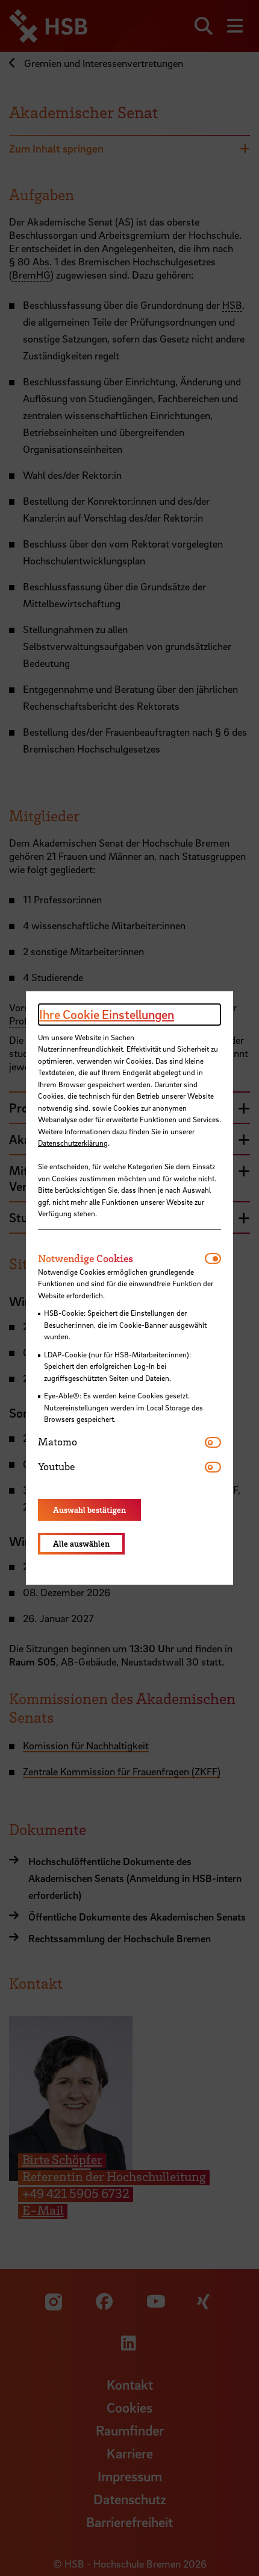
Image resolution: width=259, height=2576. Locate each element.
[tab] (121, 1258)
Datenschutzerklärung (73, 1143)
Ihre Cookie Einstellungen (107, 1014)
